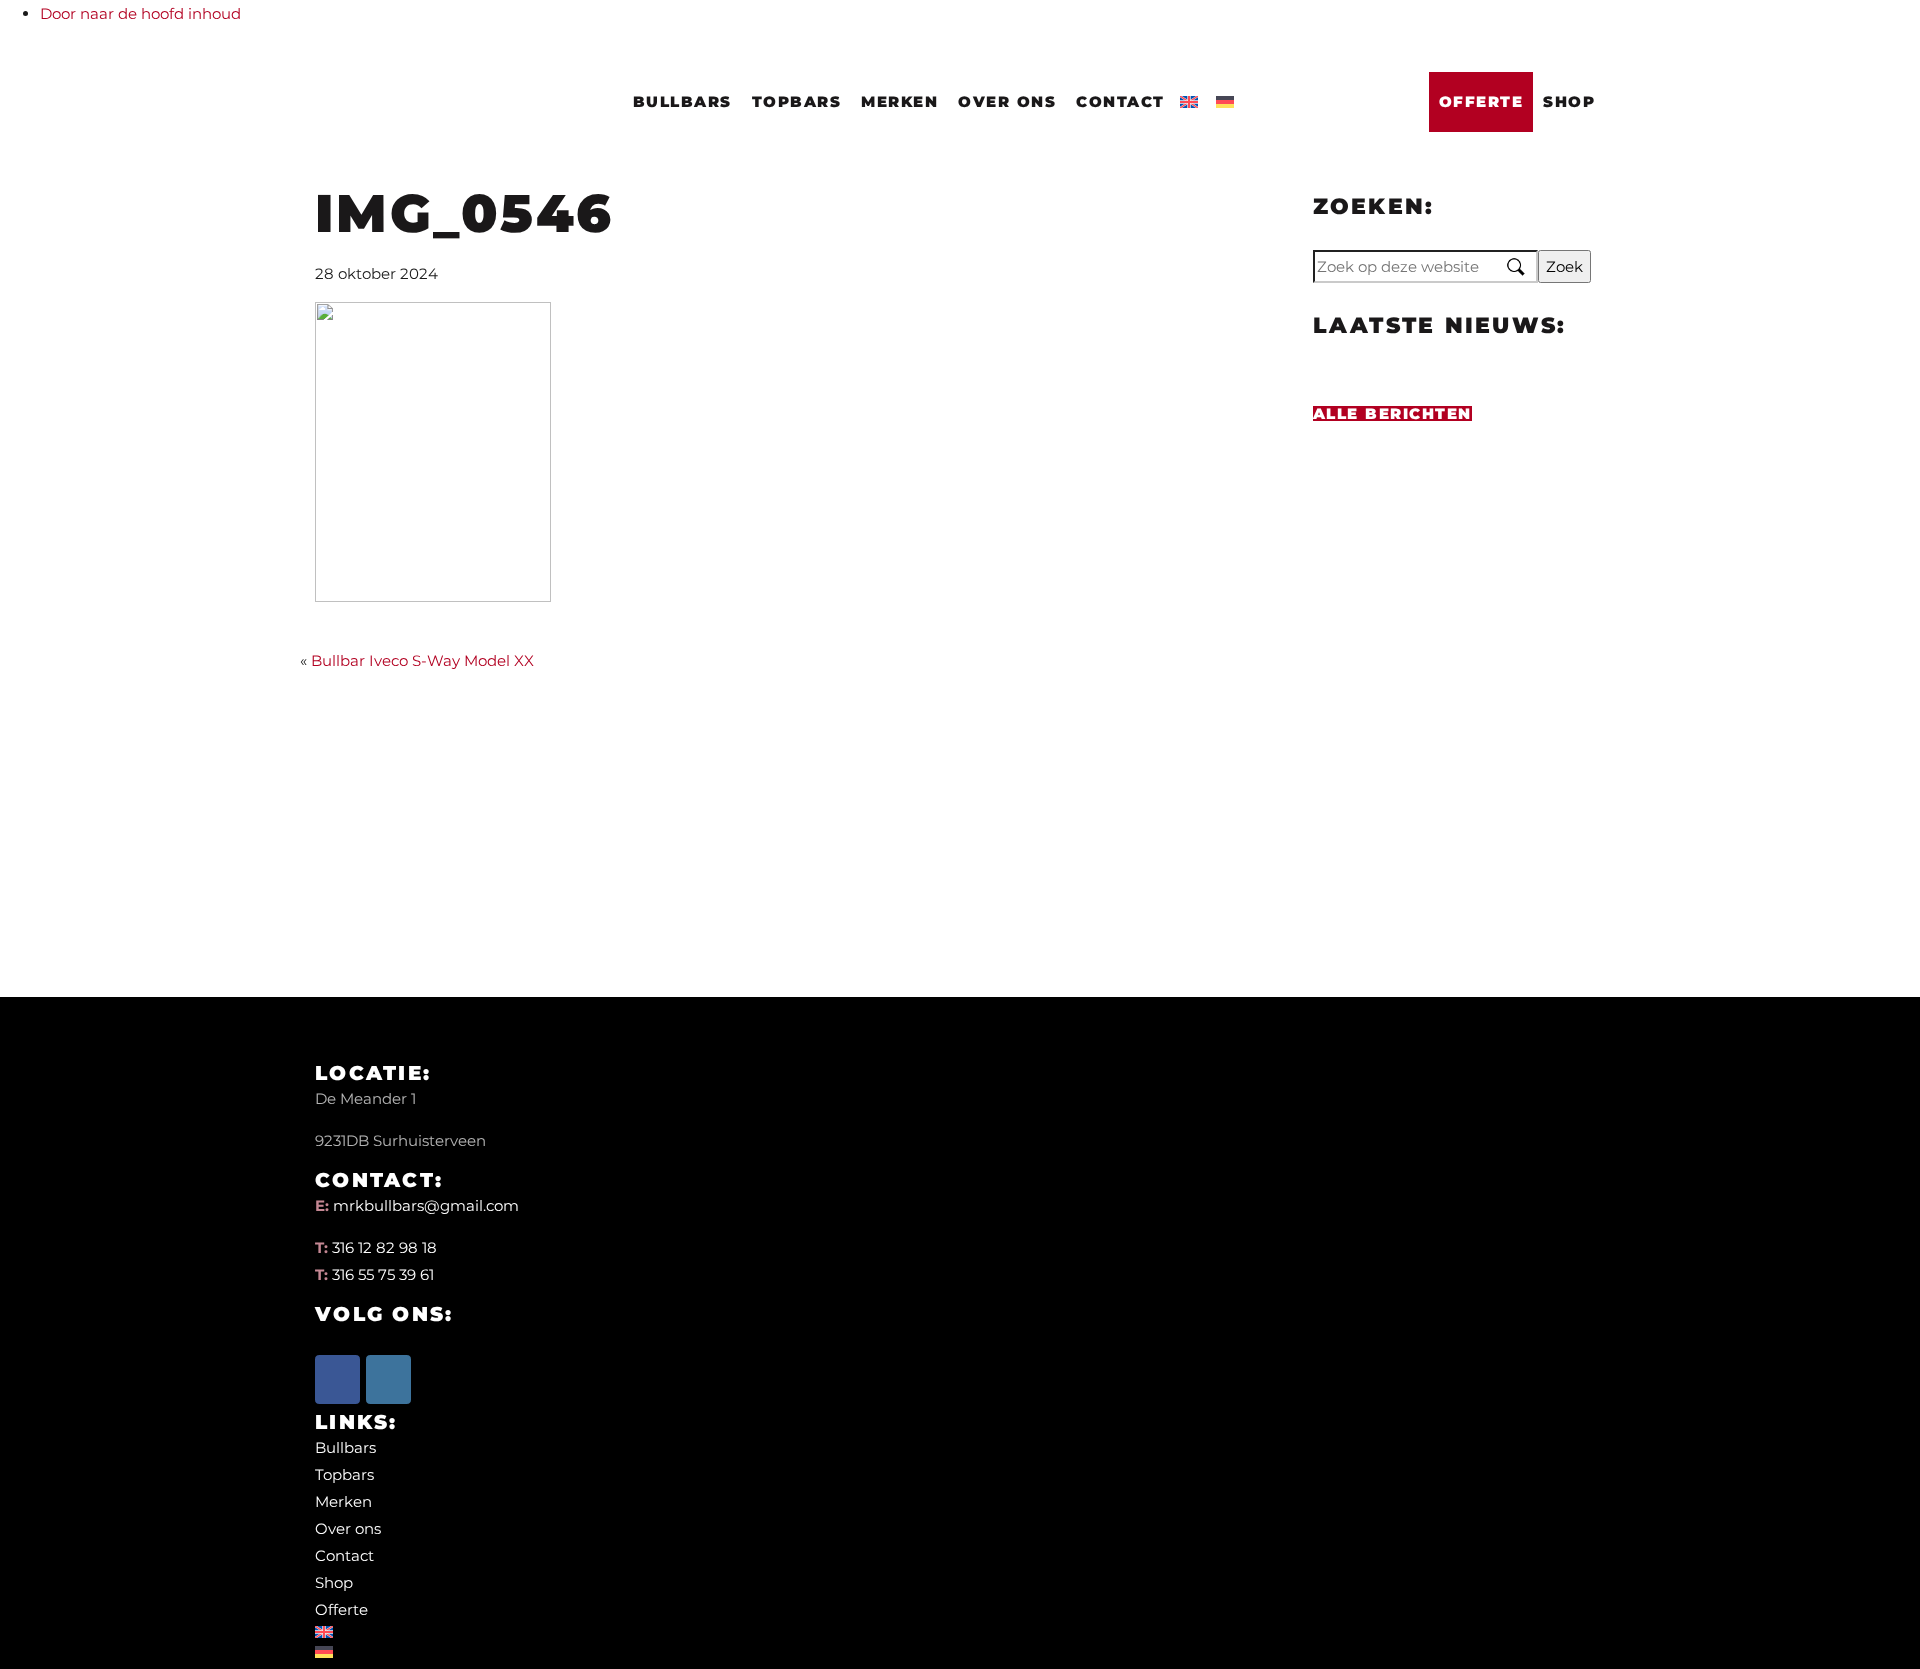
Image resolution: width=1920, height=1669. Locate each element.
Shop (1569, 101)
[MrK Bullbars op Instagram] (388, 1379)
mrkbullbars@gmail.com (426, 1205)
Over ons (1007, 101)
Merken (899, 101)
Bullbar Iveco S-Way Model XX (422, 660)
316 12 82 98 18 (384, 1247)
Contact (1120, 101)
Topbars (797, 101)
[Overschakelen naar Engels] (1193, 96)
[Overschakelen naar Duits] (1229, 96)
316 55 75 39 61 (383, 1274)
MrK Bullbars (363, 70)
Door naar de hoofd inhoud (140, 13)
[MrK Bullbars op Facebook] (337, 1379)
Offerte (1481, 101)
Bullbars (682, 101)
